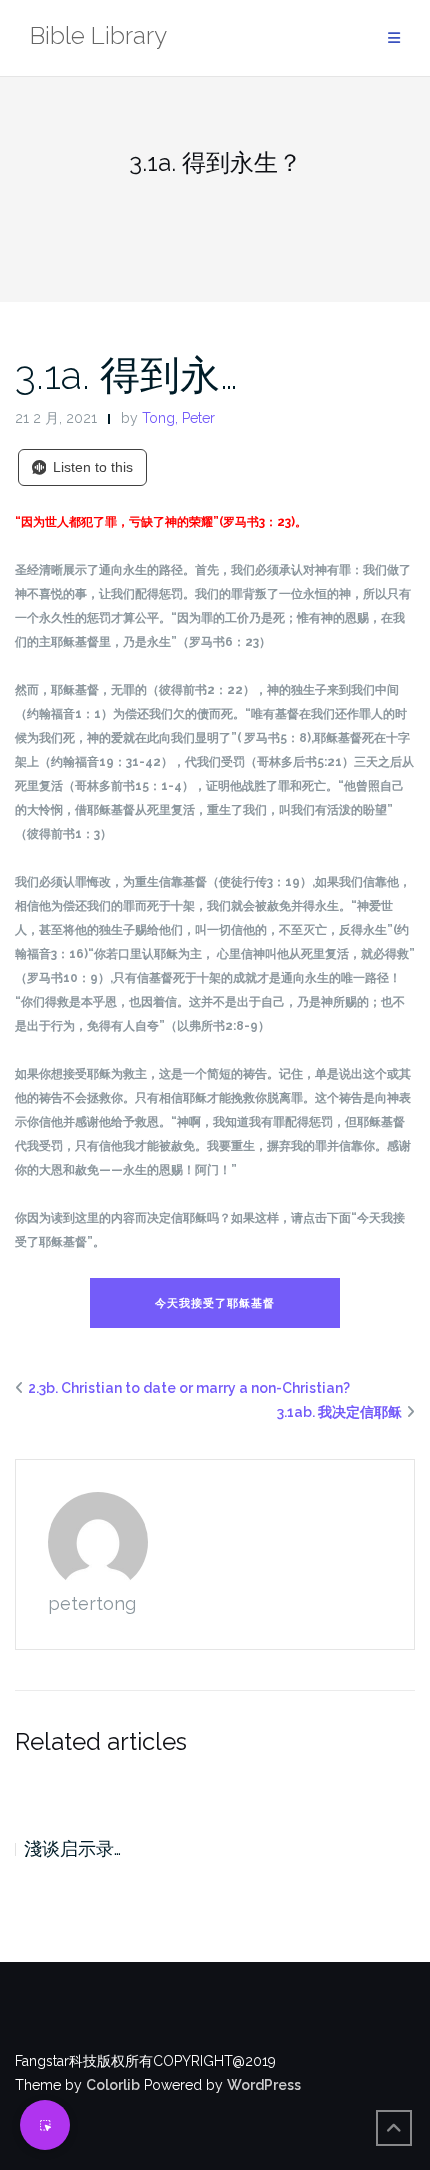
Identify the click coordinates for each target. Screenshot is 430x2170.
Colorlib (113, 2085)
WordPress (264, 2085)
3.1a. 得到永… (126, 374)
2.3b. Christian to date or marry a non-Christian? (189, 1388)
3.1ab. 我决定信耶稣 (339, 1412)
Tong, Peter (178, 418)
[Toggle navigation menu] (394, 38)
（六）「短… (118, 1848)
